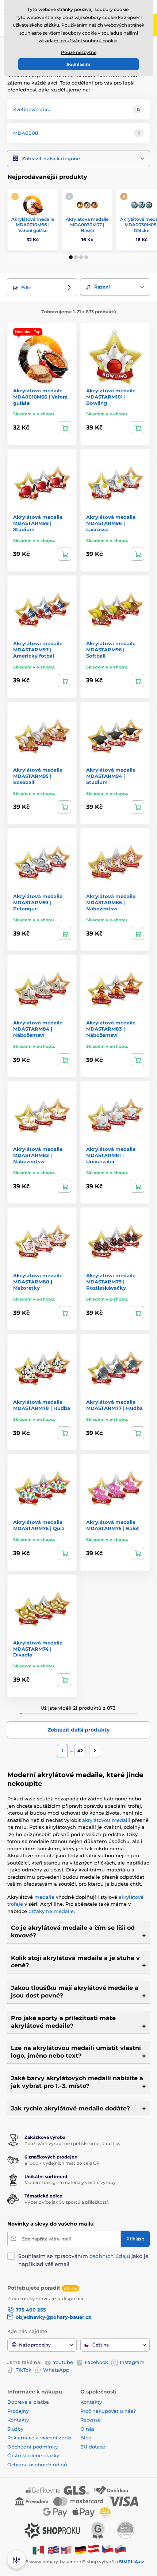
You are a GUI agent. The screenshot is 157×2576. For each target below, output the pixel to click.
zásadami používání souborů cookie (78, 41)
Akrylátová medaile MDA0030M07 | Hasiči (87, 225)
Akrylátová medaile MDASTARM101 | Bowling (111, 397)
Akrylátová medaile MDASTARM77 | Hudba (114, 1405)
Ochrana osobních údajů (37, 2465)
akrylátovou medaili (106, 1820)
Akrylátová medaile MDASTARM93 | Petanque (38, 902)
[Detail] (64, 428)
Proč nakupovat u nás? (108, 2411)
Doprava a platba (28, 2402)
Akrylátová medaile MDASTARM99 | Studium (38, 523)
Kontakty (18, 2420)
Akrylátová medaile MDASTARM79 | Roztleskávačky (111, 1282)
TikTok (24, 2370)
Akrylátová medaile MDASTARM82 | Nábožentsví (38, 1155)
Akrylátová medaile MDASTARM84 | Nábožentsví (38, 1029)
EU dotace (93, 2447)
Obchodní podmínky (32, 2447)
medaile (45, 1897)
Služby (15, 2429)
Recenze (91, 2420)
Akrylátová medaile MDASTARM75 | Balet (113, 1525)
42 (80, 1751)
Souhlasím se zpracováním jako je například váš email (83, 2260)
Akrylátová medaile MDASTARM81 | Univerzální (111, 1155)
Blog (86, 2438)
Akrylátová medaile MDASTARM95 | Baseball (38, 776)
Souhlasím (78, 64)
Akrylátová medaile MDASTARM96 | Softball (111, 650)
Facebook (96, 2362)
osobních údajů (110, 2256)
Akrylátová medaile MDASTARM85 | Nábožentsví (111, 902)
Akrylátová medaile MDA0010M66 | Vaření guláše (33, 225)
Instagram (132, 2362)
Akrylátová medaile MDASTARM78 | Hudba (42, 1405)
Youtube (63, 2362)
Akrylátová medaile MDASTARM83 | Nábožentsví (111, 1029)
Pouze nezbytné (79, 52)
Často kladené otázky (33, 2455)
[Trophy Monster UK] (53, 2550)
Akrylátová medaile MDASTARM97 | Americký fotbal (38, 650)
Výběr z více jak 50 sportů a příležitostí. (67, 2202)
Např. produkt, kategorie (55, 91)
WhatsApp (56, 2370)
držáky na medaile (51, 1911)
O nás (87, 2429)
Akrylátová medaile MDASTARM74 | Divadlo (38, 1649)
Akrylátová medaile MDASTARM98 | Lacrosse (111, 523)
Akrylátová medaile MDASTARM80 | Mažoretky (38, 1282)
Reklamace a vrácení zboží (40, 2438)
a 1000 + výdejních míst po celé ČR (62, 2163)
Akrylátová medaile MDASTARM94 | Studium (111, 776)
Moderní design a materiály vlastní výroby (70, 2182)
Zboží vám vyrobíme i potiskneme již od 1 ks (72, 2143)
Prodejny (18, 2411)
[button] (78, 159)
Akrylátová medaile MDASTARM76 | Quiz (39, 1525)
